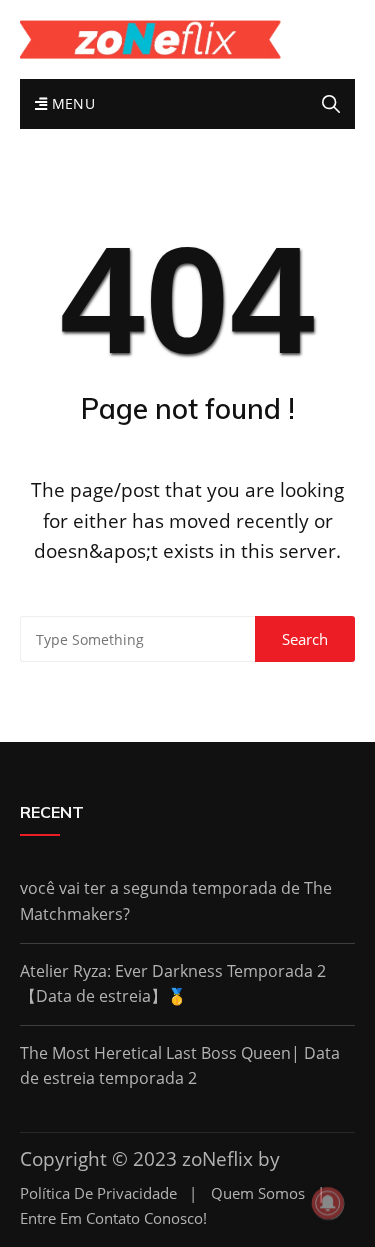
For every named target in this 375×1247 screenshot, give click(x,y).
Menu (71, 103)
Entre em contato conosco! (113, 1218)
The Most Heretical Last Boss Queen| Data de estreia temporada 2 (180, 1066)
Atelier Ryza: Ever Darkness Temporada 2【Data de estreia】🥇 (173, 984)
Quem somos (258, 1193)
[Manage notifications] (328, 1203)
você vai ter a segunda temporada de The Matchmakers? (176, 901)
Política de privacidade (98, 1193)
